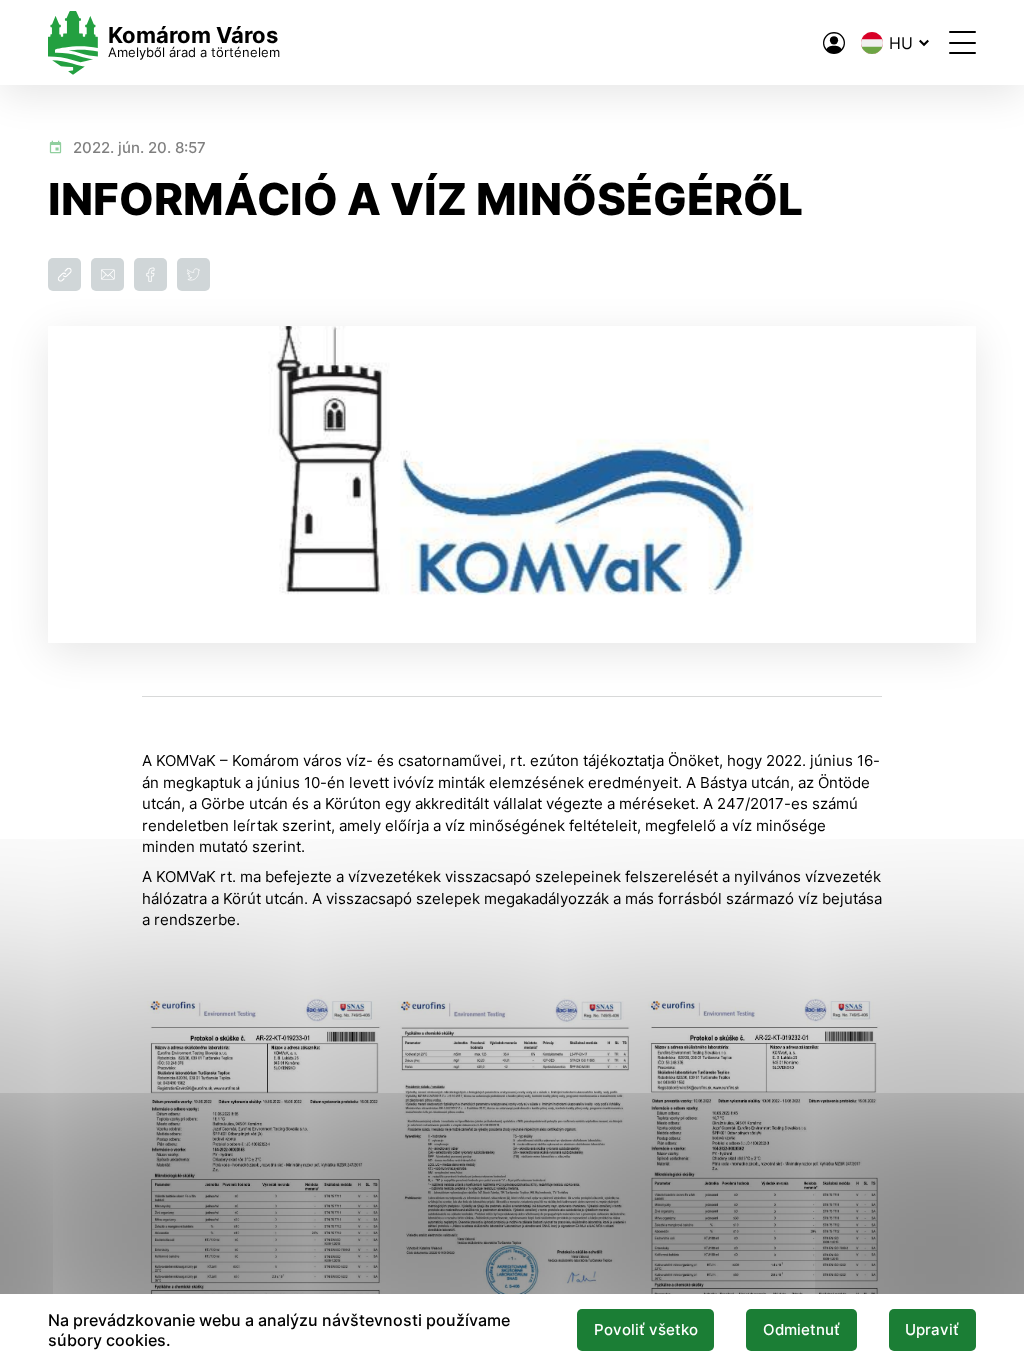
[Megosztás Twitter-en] (193, 274)
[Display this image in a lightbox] (262, 1169)
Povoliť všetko (646, 1330)
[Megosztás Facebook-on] (150, 274)
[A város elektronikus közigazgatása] (834, 43)
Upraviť (932, 1330)
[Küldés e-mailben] (107, 274)
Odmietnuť (801, 1330)
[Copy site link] (64, 274)
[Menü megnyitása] (962, 42)
